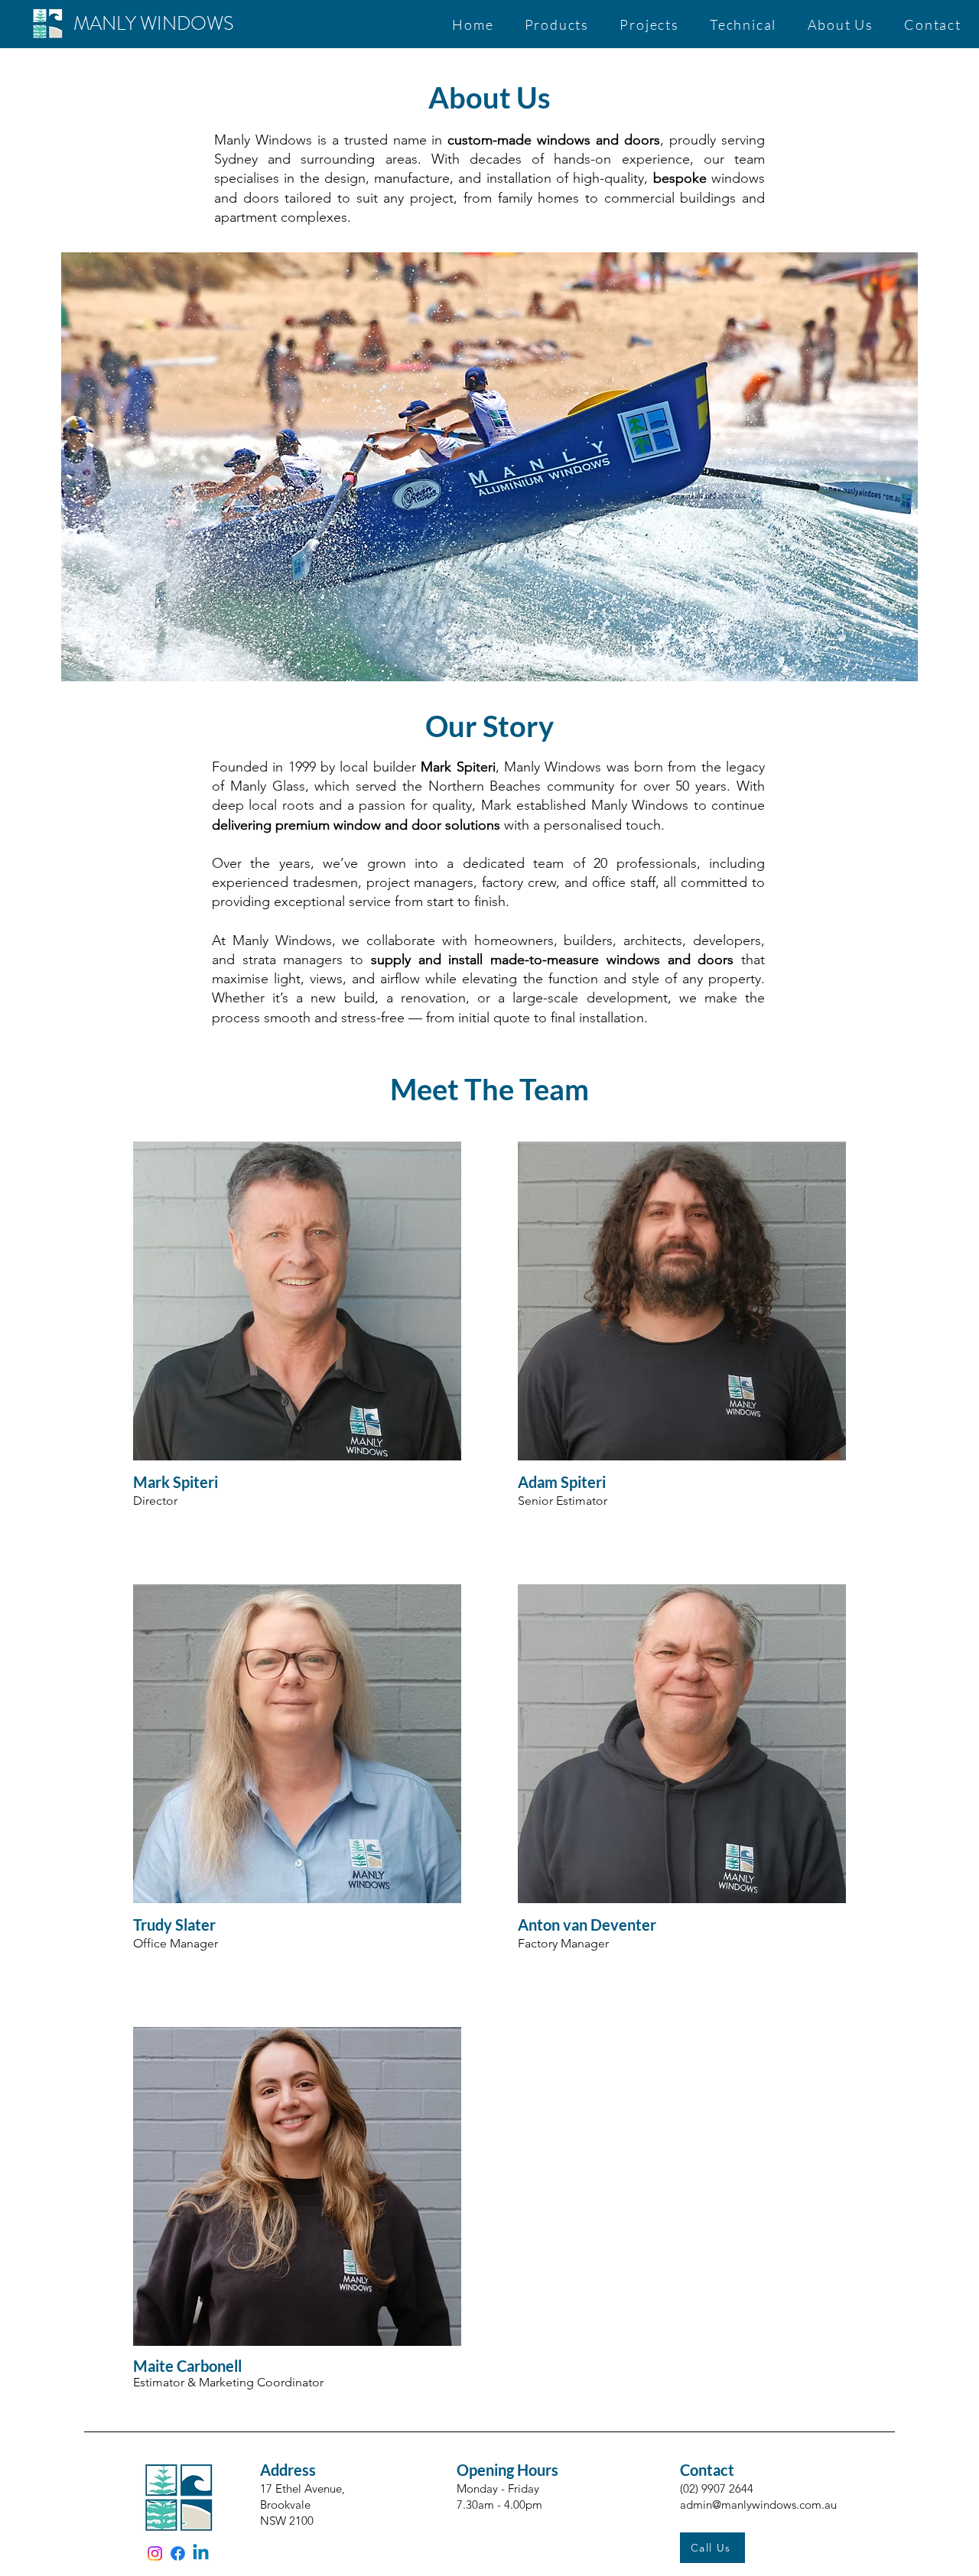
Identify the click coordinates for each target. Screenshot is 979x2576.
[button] (556, 24)
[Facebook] (178, 2553)
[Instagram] (155, 2553)
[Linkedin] (201, 2553)
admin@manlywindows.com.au (758, 2505)
